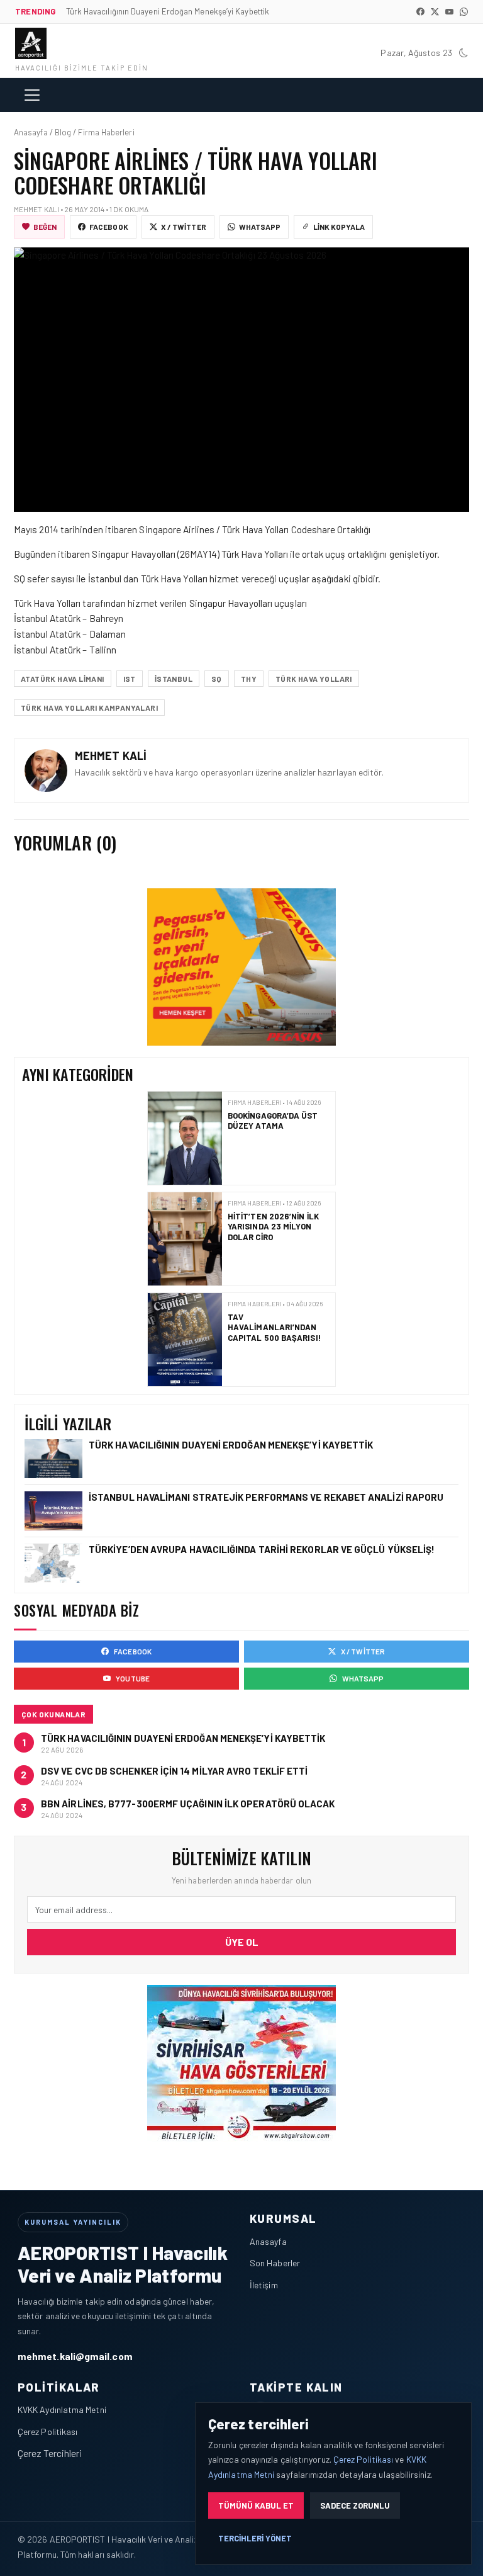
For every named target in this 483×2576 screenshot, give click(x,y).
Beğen (45, 227)
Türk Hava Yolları (314, 679)
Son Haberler (275, 2263)
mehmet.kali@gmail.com (75, 2356)
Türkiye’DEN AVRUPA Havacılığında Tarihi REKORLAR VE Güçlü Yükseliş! (263, 1549)
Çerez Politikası (47, 2432)
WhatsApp (260, 227)
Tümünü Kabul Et (256, 2505)
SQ (217, 679)
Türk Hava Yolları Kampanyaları (89, 708)
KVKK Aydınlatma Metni (62, 2409)
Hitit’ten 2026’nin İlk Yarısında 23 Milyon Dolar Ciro (273, 1220)
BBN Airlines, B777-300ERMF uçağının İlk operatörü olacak (188, 1804)
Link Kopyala (339, 227)
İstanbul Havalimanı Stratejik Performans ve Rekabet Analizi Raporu (267, 1497)
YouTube (133, 1678)
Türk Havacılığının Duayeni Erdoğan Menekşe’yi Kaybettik (232, 1445)
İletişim (264, 2285)
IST (130, 679)
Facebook (109, 227)
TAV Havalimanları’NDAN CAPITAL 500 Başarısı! (275, 1321)
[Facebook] (420, 12)
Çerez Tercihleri (50, 2453)
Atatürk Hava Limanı (63, 679)
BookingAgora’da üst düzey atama (273, 1114)
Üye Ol (242, 1942)
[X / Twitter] (435, 12)
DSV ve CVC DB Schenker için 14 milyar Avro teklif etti (174, 1771)
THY (249, 679)
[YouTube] (449, 12)
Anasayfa (268, 2241)
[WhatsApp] (464, 12)
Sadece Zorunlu (355, 2505)
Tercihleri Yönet (255, 2538)
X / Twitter (184, 227)
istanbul (174, 679)
